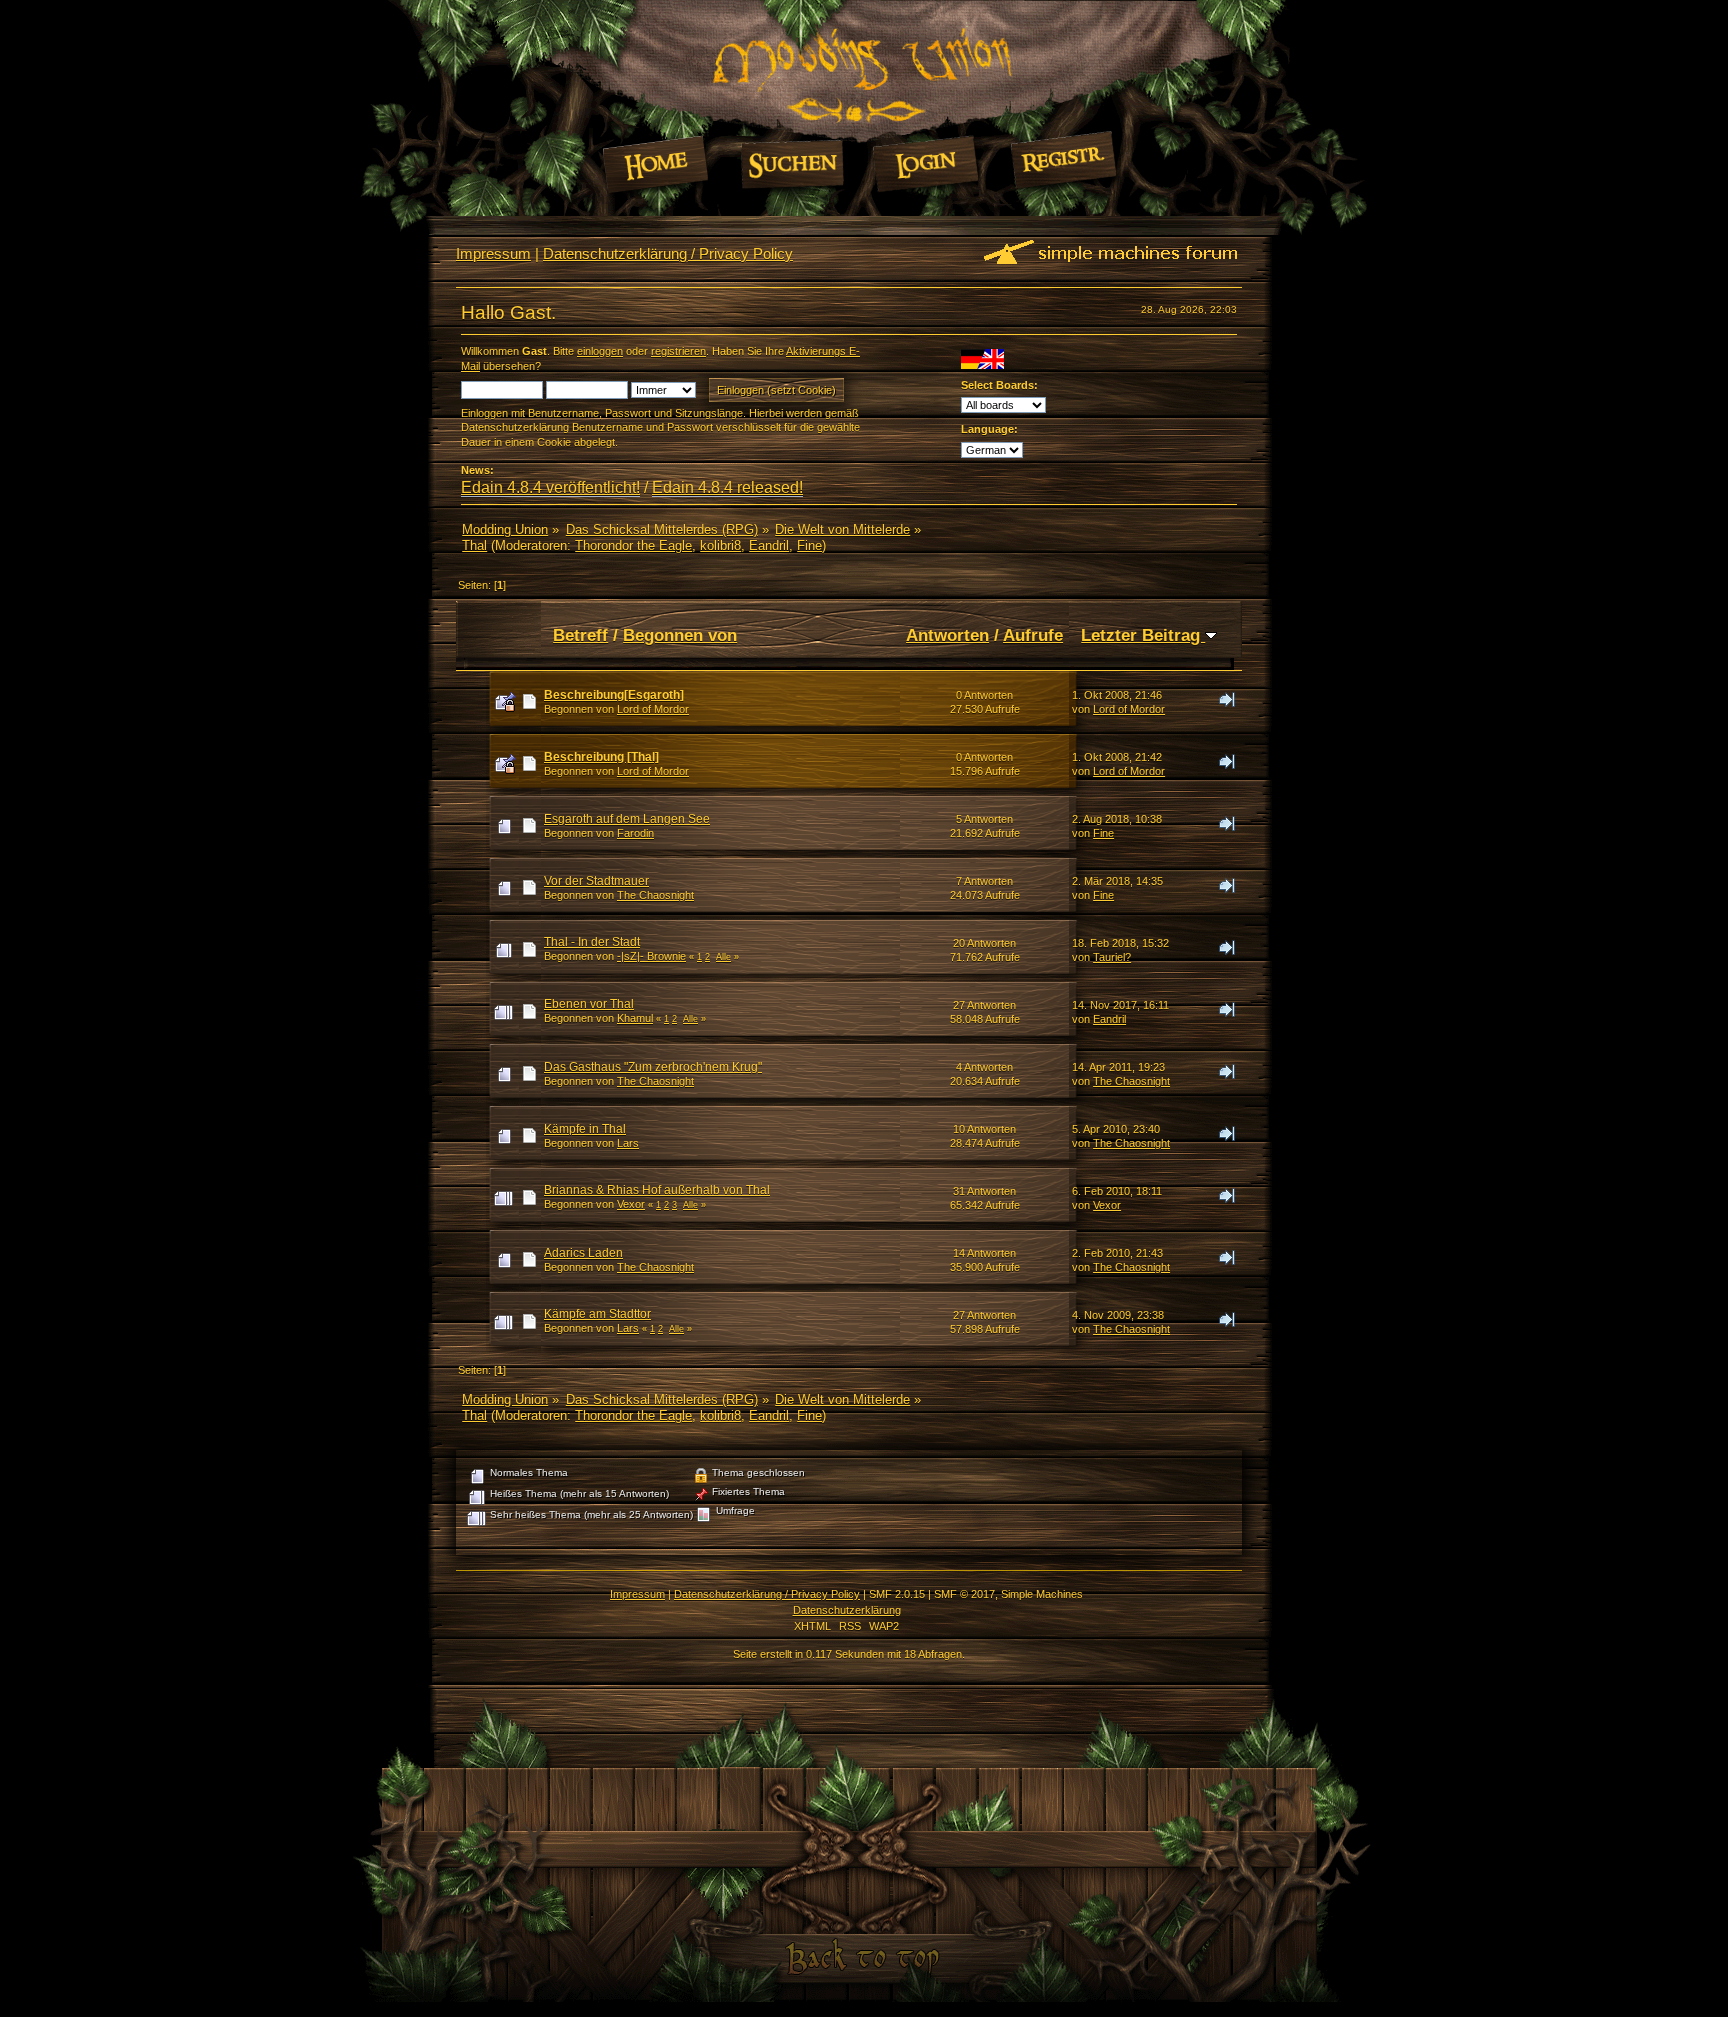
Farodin (635, 833)
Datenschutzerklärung (847, 1610)
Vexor (631, 1204)
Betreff (580, 635)
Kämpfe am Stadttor (597, 1314)
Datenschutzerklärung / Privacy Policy (668, 253)
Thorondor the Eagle (633, 545)
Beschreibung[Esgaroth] (614, 695)
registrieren (678, 351)
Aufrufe (1033, 635)
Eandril (769, 545)
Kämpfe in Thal (585, 1129)
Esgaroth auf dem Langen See (627, 819)
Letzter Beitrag (1143, 635)
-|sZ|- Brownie (651, 956)
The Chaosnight (655, 895)
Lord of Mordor (653, 709)
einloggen (600, 351)
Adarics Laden (583, 1253)
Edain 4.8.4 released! (727, 487)
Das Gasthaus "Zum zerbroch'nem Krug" (653, 1067)
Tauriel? (1112, 957)
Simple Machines (1042, 1594)
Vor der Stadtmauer (596, 881)
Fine (809, 545)
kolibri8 (720, 545)
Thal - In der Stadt (592, 942)
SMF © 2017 (964, 1594)
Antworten (947, 635)
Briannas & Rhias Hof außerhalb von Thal (657, 1190)
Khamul (635, 1018)
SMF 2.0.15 (897, 1594)
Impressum (493, 253)
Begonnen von (680, 635)
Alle (723, 957)
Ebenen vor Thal (589, 1004)
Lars (628, 1143)
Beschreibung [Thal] (601, 757)
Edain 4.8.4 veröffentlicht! (550, 487)
